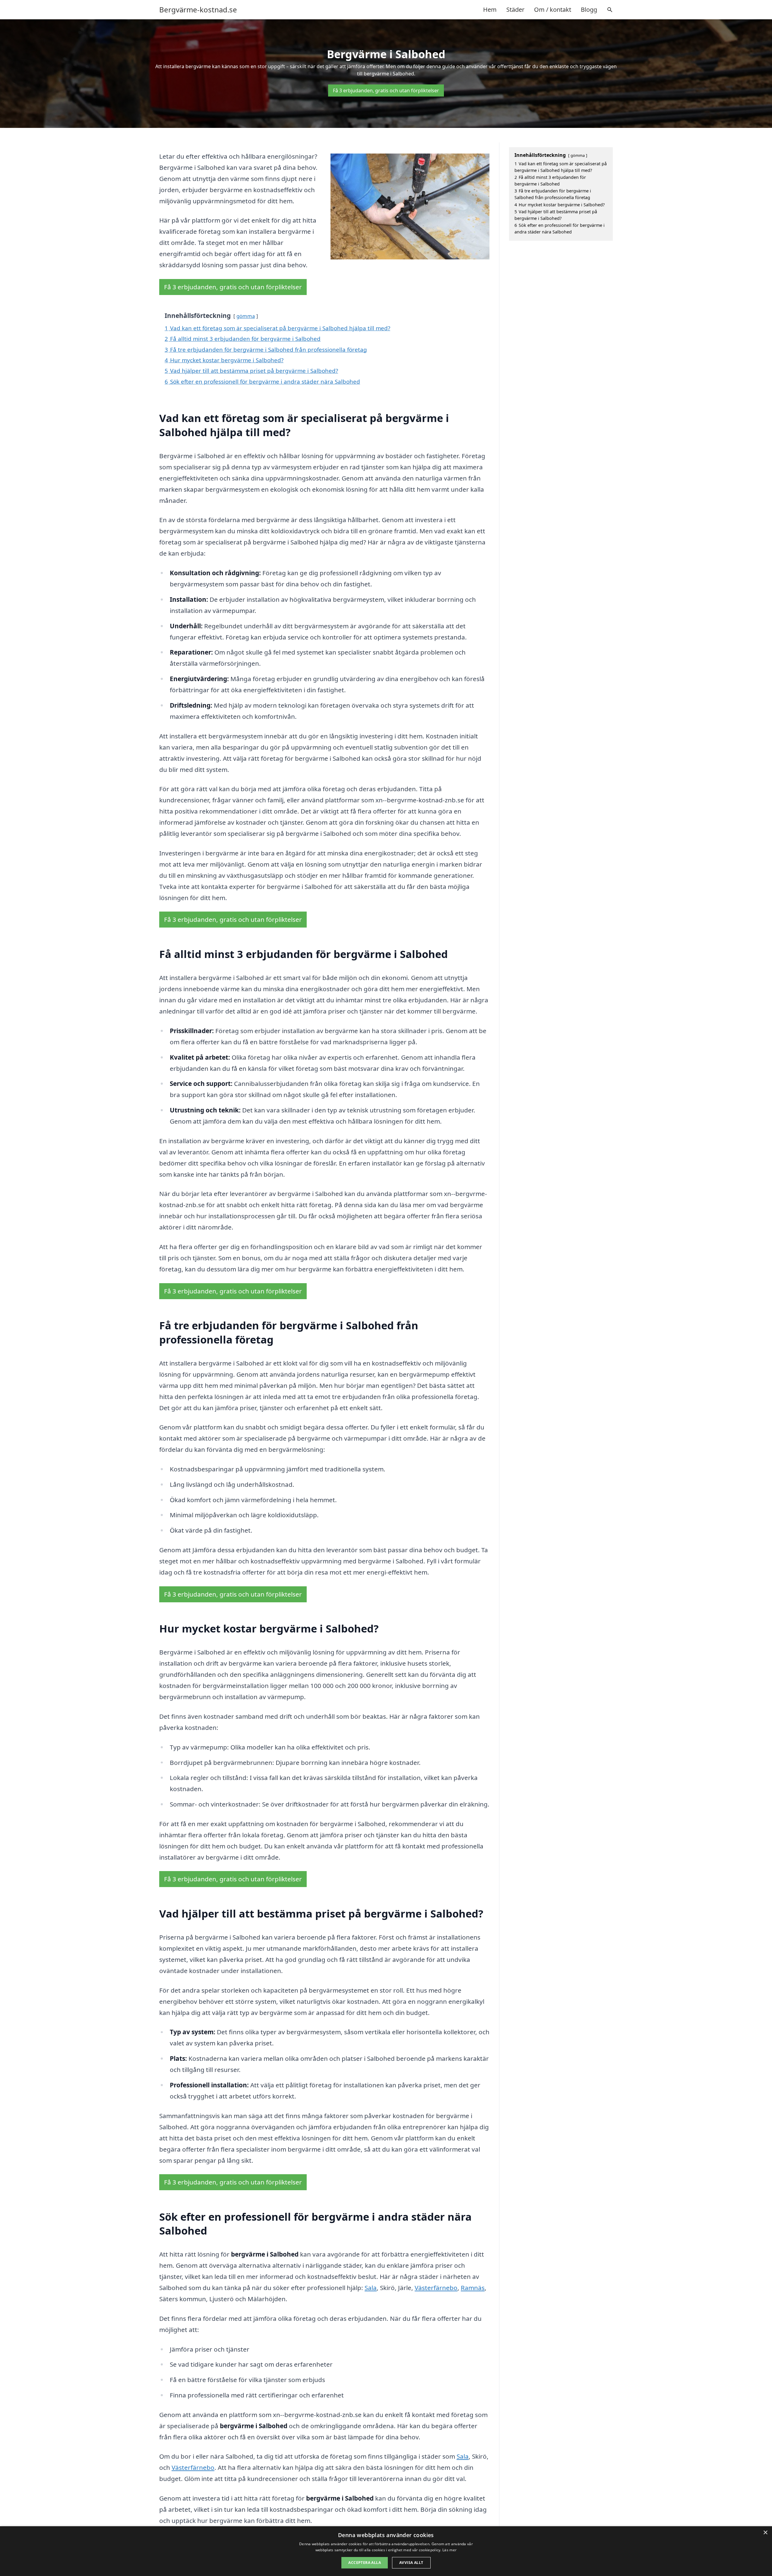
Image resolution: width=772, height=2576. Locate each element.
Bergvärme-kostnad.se (198, 10)
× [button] (765, 2533)
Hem (490, 10)
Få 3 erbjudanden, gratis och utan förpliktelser (386, 90)
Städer (515, 10)
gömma (246, 316)
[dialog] (386, 2551)
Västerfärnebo (436, 2288)
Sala (371, 2288)
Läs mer (449, 2550)
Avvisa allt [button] (411, 2563)
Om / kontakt (553, 10)
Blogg (589, 10)
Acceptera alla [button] (365, 2563)
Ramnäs (473, 2288)
